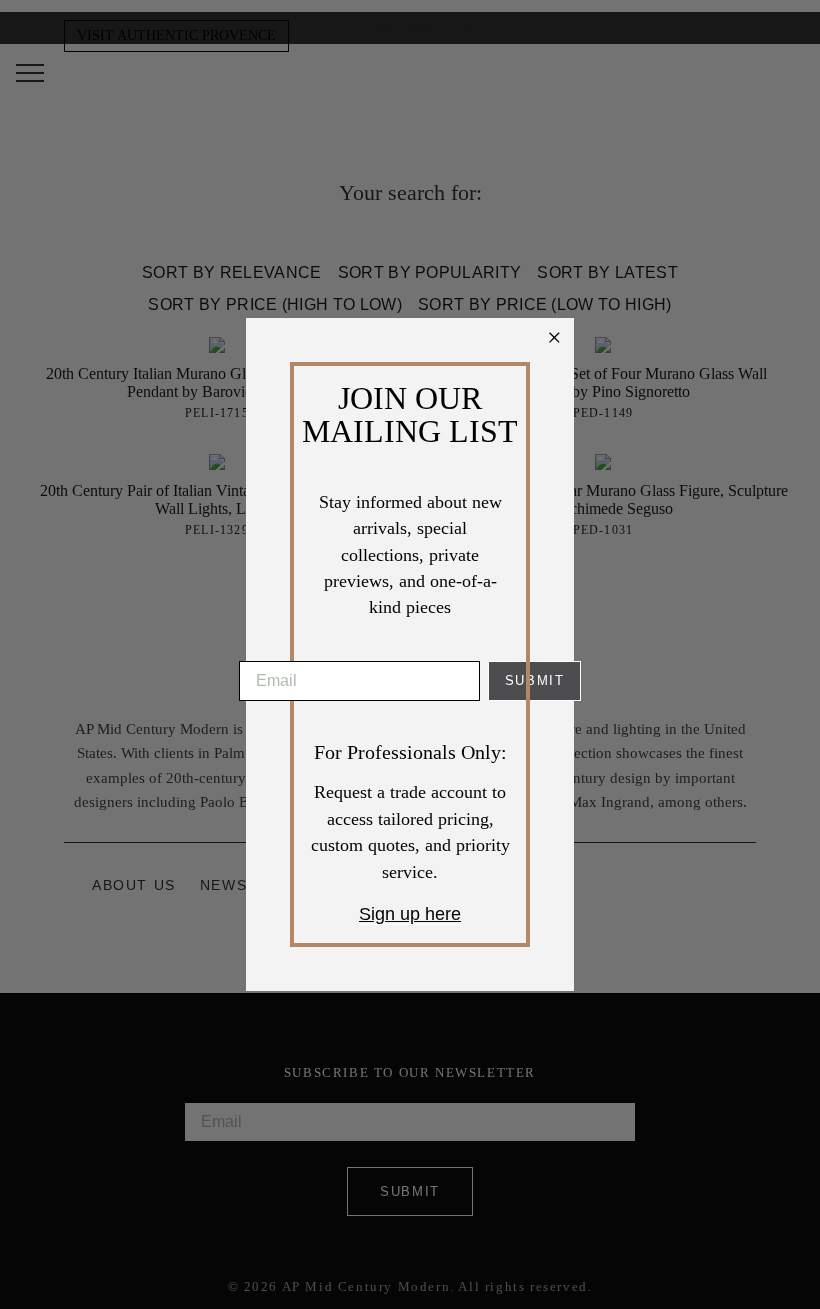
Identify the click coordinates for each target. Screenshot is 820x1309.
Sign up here (410, 914)
